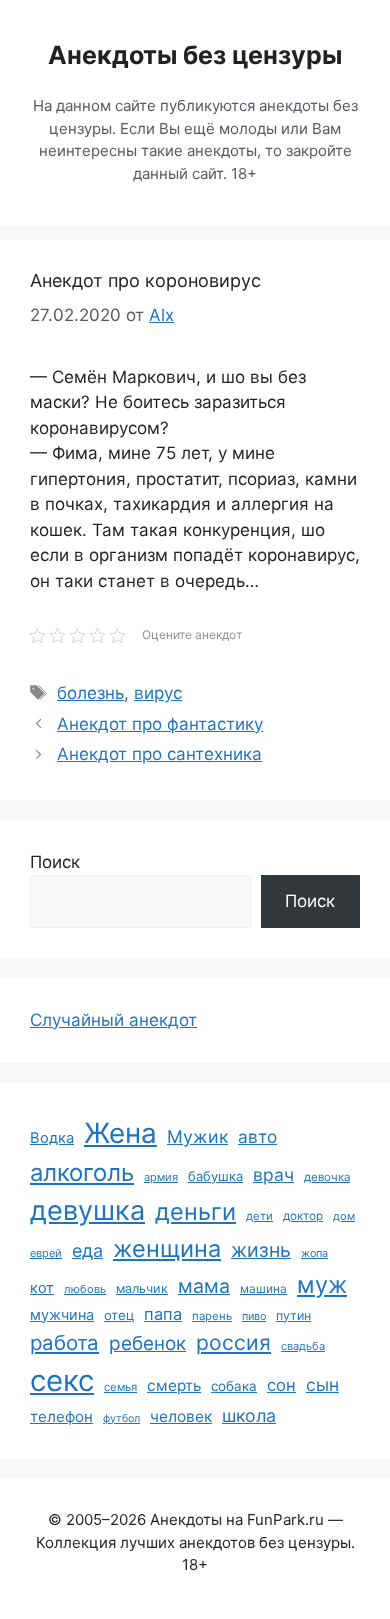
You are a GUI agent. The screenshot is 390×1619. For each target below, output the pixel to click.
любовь (85, 1289)
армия (161, 1177)
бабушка (215, 1176)
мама (204, 1286)
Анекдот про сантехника (159, 754)
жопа (314, 1253)
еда (87, 1250)
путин (293, 1315)
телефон (61, 1416)
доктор (303, 1216)
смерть (174, 1385)
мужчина (62, 1314)
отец (119, 1315)
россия (233, 1342)
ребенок (147, 1343)
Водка (52, 1138)
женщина (167, 1248)
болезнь (90, 693)
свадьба (303, 1346)
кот (42, 1287)
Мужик (197, 1136)
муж (322, 1284)
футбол (121, 1418)
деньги (195, 1211)
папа (163, 1314)
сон (281, 1385)
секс (62, 1380)
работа (64, 1342)
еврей (46, 1253)
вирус (158, 693)
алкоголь (82, 1172)
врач (273, 1174)
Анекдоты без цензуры (195, 55)
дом (344, 1216)
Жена (120, 1133)
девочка (327, 1177)
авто (257, 1136)
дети (259, 1216)
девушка (87, 1210)
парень (212, 1316)
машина (263, 1288)
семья (120, 1387)
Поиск (55, 862)
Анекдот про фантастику (160, 724)
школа (249, 1415)
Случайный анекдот (113, 1020)
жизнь (261, 1250)
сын (322, 1384)
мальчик (142, 1288)
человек (181, 1416)
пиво (254, 1316)
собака (234, 1386)
